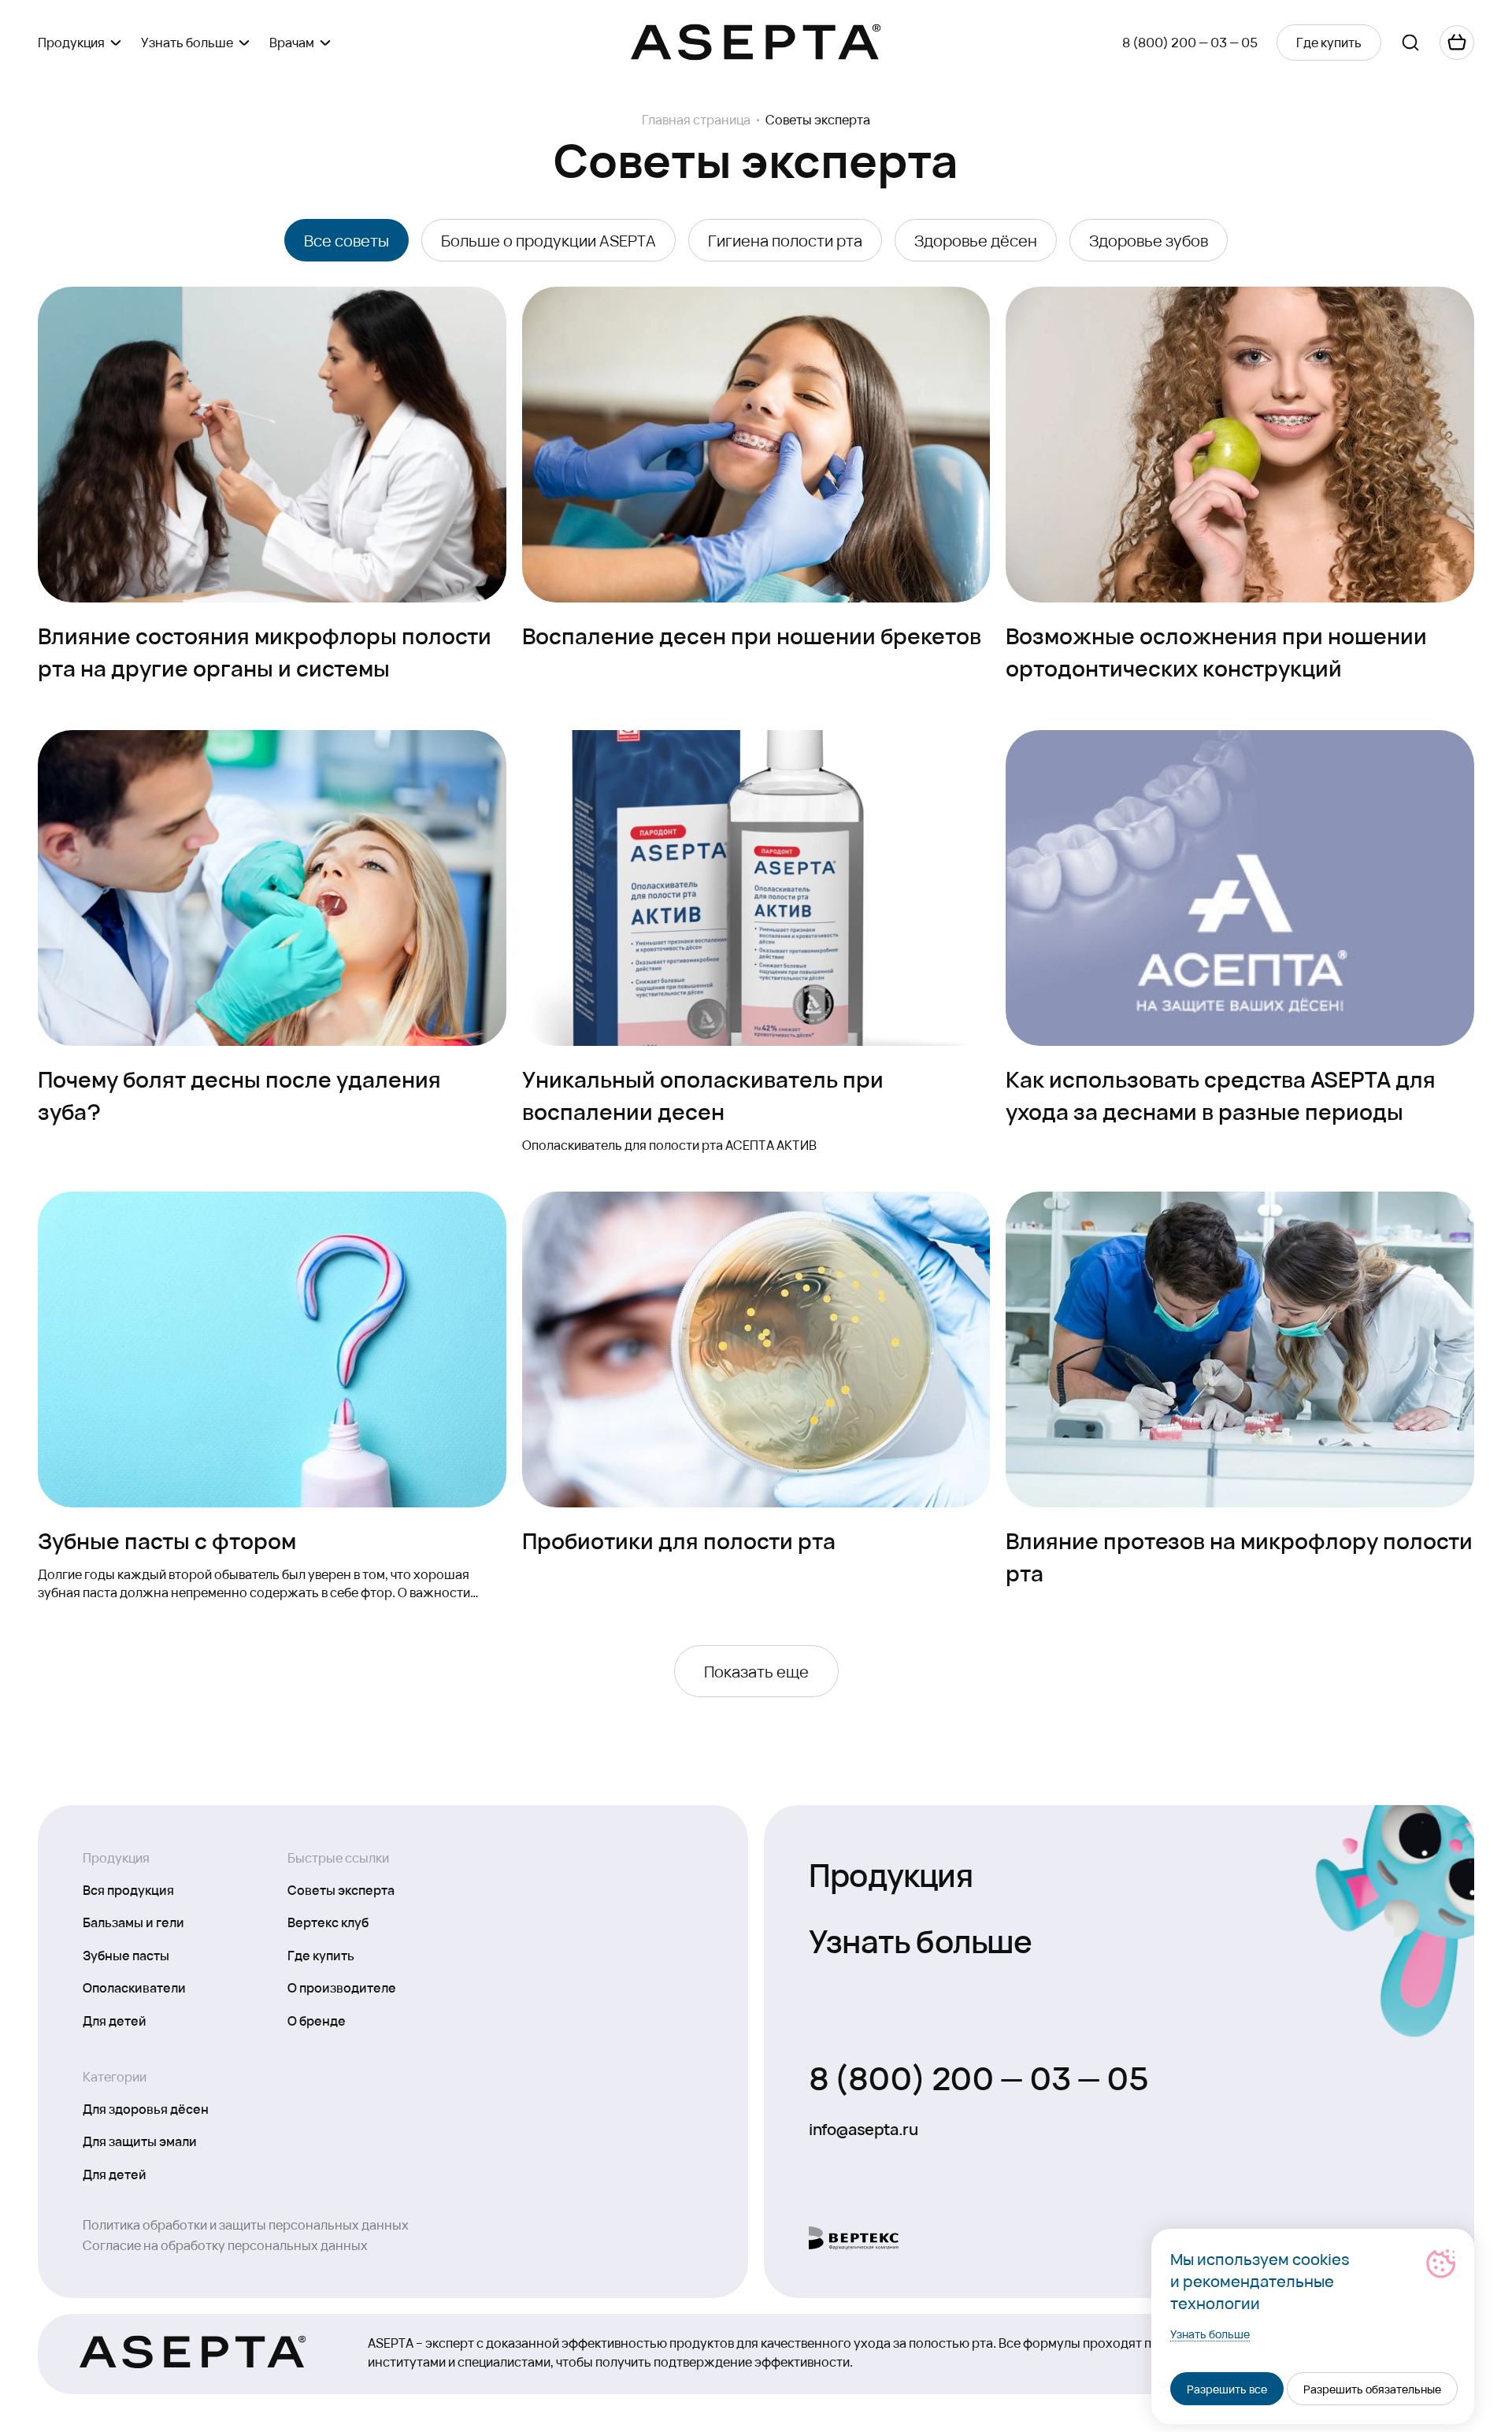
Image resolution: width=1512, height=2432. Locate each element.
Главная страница (696, 120)
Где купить (321, 1955)
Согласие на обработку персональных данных (225, 2245)
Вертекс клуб (328, 1922)
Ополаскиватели (134, 1987)
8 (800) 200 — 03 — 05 (1190, 42)
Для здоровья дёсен (146, 2108)
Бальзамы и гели (133, 1922)
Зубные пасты (126, 1955)
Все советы (346, 240)
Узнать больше (921, 1939)
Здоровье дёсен (976, 240)
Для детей (115, 2020)
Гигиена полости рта (785, 240)
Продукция (891, 1873)
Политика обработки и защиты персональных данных (246, 2224)
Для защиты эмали (140, 2141)
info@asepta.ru (863, 2129)
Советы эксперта (341, 1889)
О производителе (342, 1987)
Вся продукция (128, 1889)
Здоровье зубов (1149, 240)
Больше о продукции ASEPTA (548, 240)
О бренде (317, 2020)
